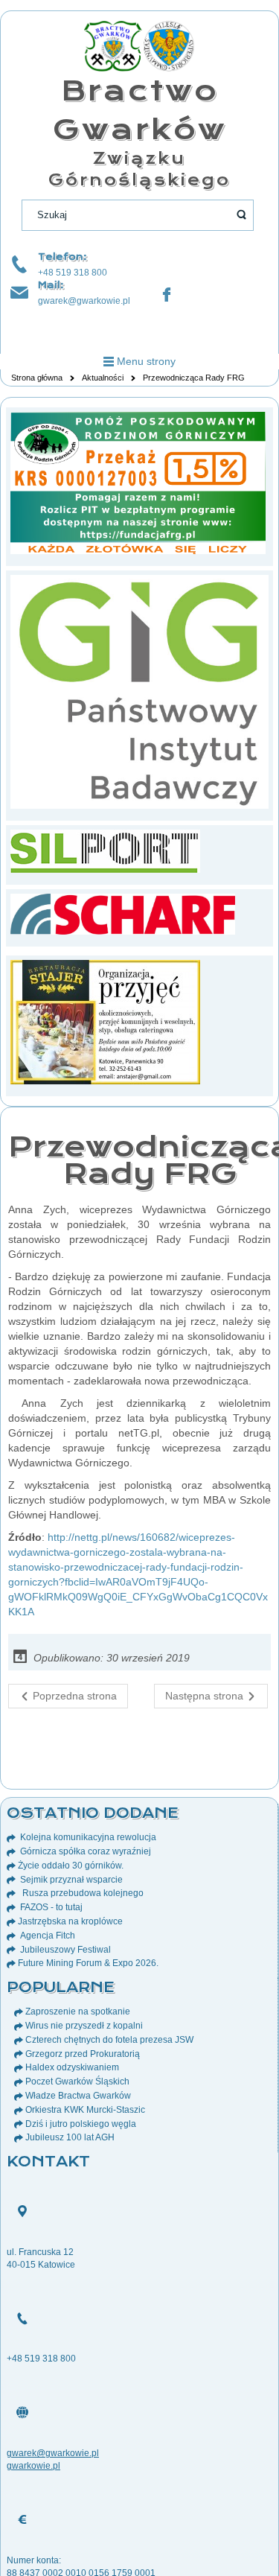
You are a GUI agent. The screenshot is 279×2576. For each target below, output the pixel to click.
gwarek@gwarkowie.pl (84, 301)
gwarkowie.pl (33, 2466)
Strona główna (37, 378)
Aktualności (103, 378)
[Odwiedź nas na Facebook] (167, 295)
